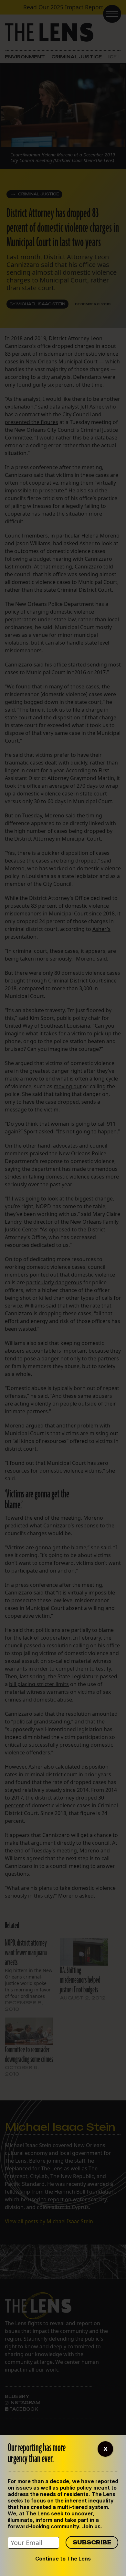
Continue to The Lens (63, 2559)
